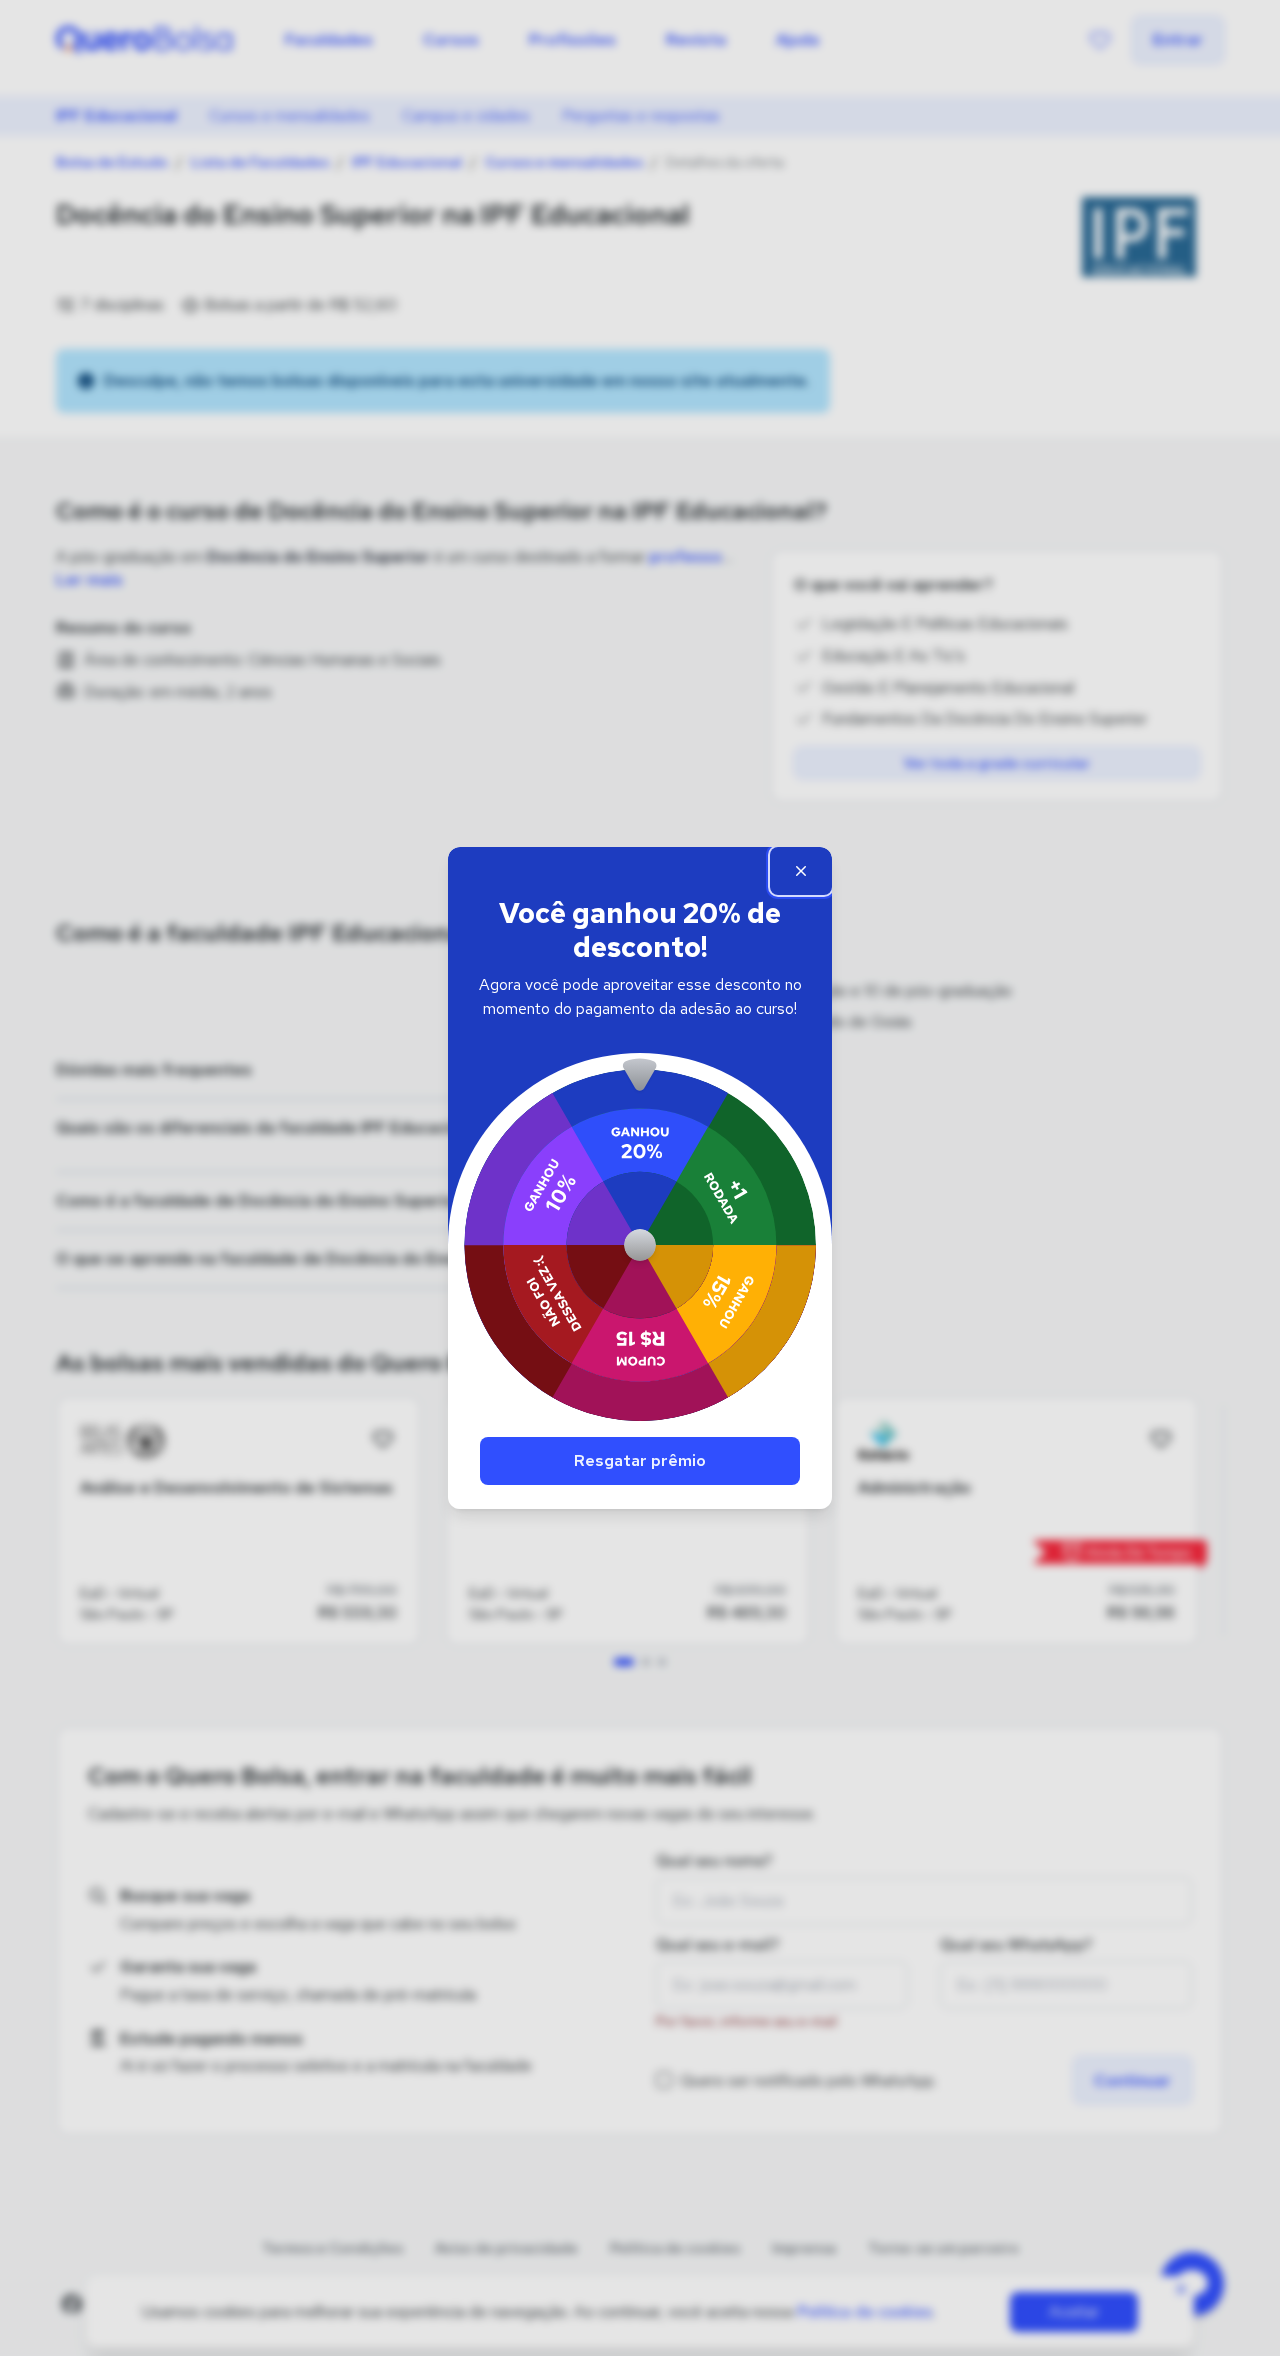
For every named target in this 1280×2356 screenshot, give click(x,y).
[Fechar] (801, 871)
